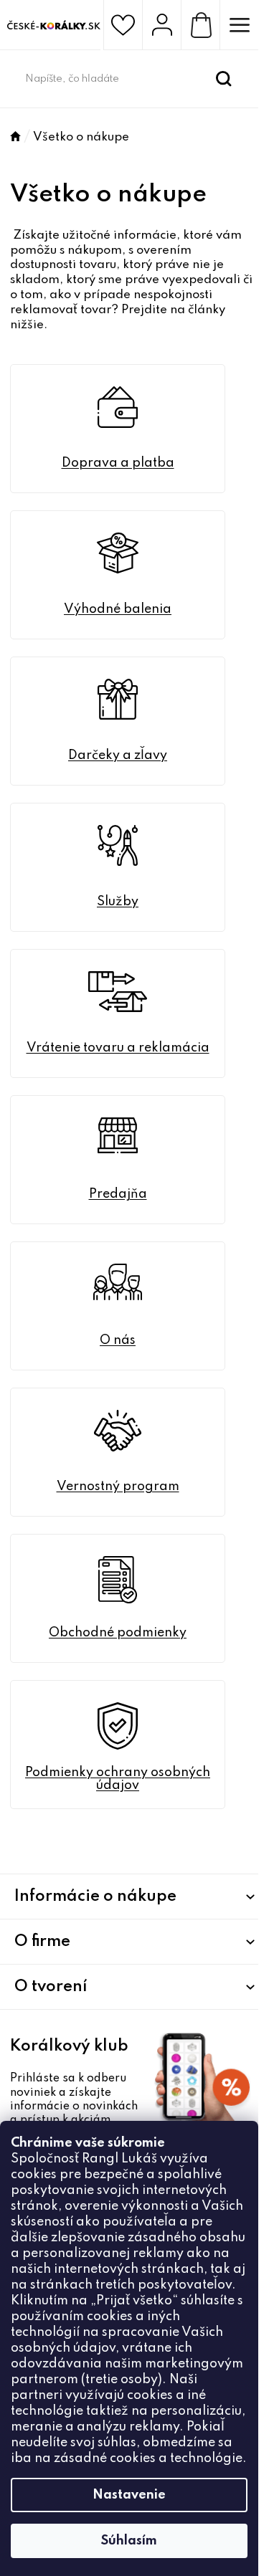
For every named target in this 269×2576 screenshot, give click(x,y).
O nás (118, 1340)
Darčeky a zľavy (118, 755)
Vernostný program (118, 1487)
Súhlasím (129, 2541)
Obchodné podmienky (118, 1633)
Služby (118, 902)
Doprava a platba (118, 463)
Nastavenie (129, 2495)
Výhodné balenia (118, 609)
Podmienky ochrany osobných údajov (118, 1779)
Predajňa (118, 1194)
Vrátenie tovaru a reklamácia (118, 1048)
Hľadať (224, 79)
